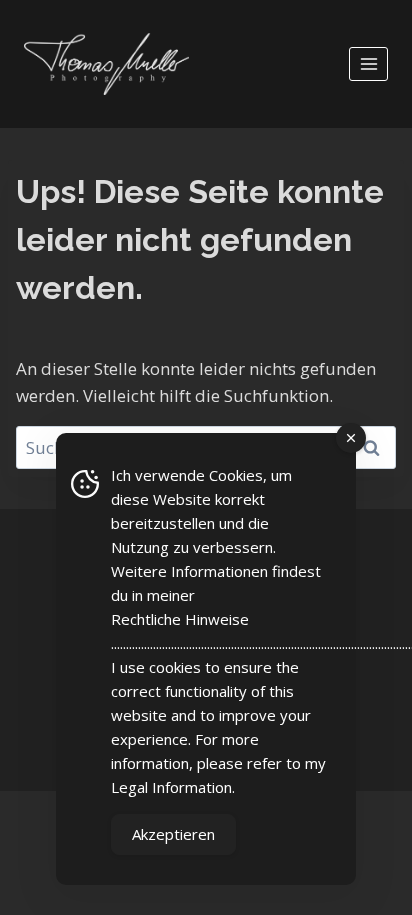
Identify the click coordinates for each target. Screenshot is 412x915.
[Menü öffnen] (368, 63)
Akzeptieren (173, 834)
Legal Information (171, 787)
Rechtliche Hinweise (180, 619)
